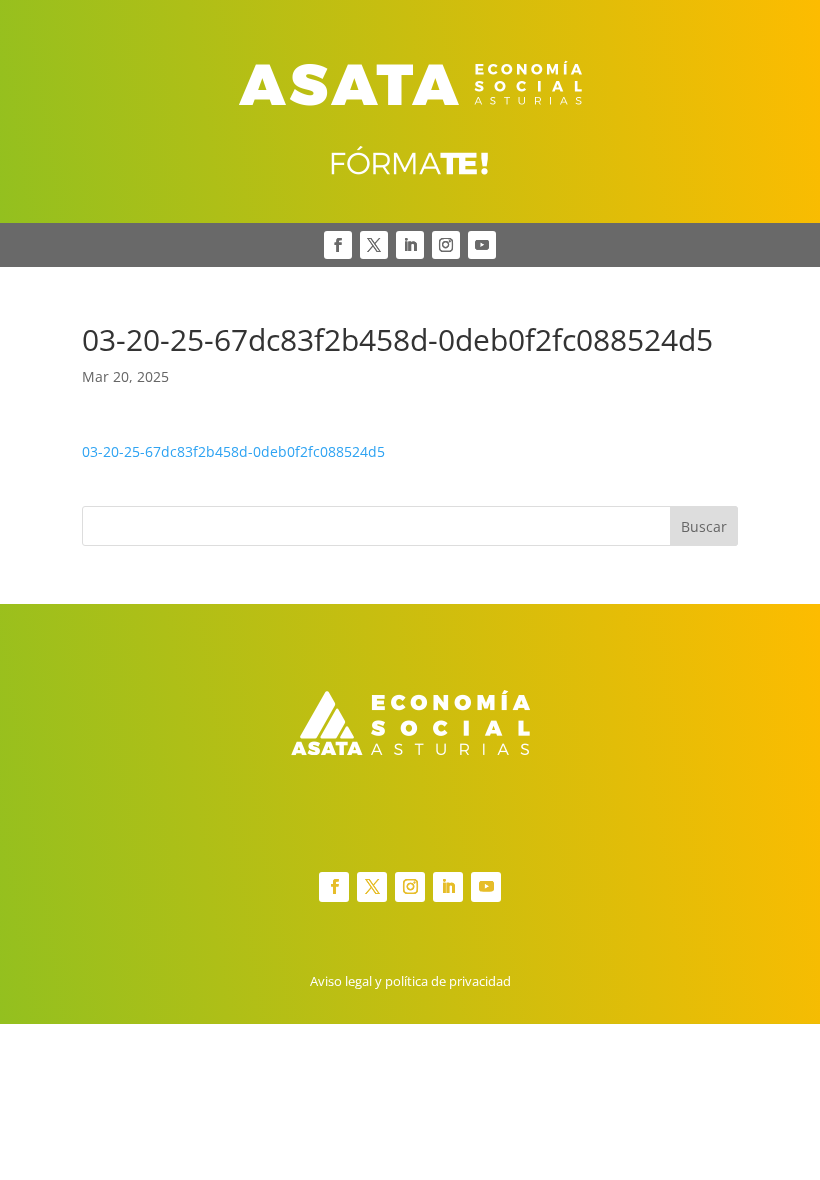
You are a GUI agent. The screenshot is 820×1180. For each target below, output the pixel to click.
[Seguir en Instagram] (446, 245)
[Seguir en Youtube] (482, 245)
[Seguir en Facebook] (338, 245)
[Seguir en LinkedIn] (410, 245)
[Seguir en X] (374, 245)
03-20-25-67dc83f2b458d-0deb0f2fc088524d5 (233, 451)
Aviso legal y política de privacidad (410, 981)
